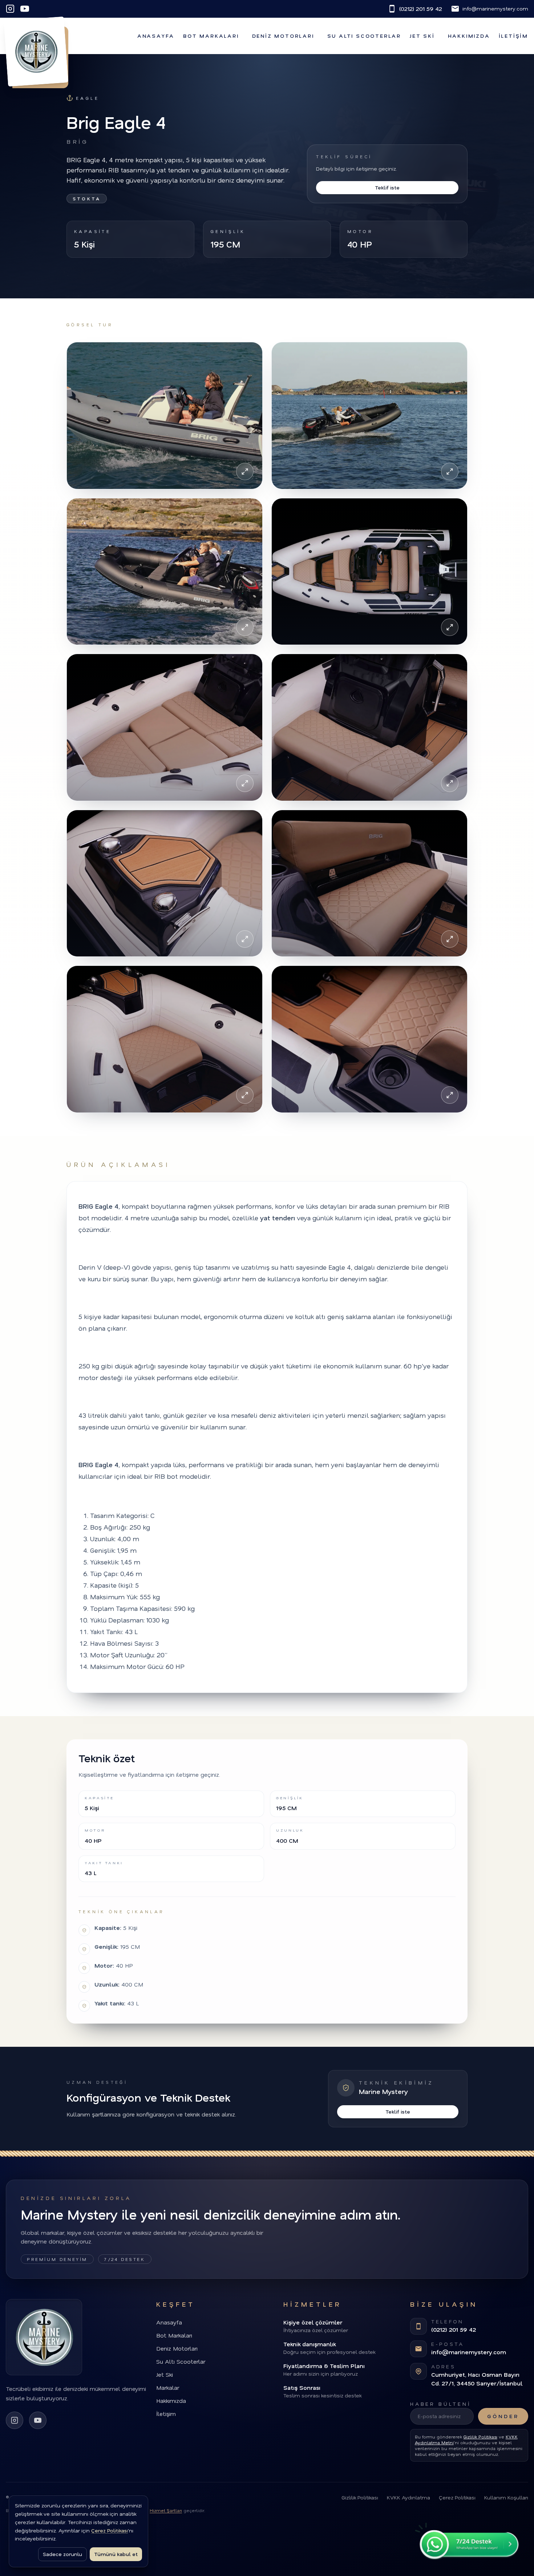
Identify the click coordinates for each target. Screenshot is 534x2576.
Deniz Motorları (283, 36)
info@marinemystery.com (495, 9)
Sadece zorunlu (62, 2554)
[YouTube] (25, 9)
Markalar (168, 2387)
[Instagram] (10, 9)
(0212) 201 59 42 (421, 9)
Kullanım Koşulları (506, 2497)
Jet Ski (422, 36)
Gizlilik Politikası (480, 2437)
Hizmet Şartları (166, 2510)
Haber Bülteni (441, 2404)
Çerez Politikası (457, 2497)
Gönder (503, 2416)
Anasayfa (156, 36)
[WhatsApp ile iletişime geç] (467, 2541)
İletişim (513, 36)
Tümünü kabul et (116, 2554)
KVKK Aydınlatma (408, 2497)
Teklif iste (387, 187)
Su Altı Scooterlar (364, 36)
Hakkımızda (469, 36)
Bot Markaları (211, 36)
